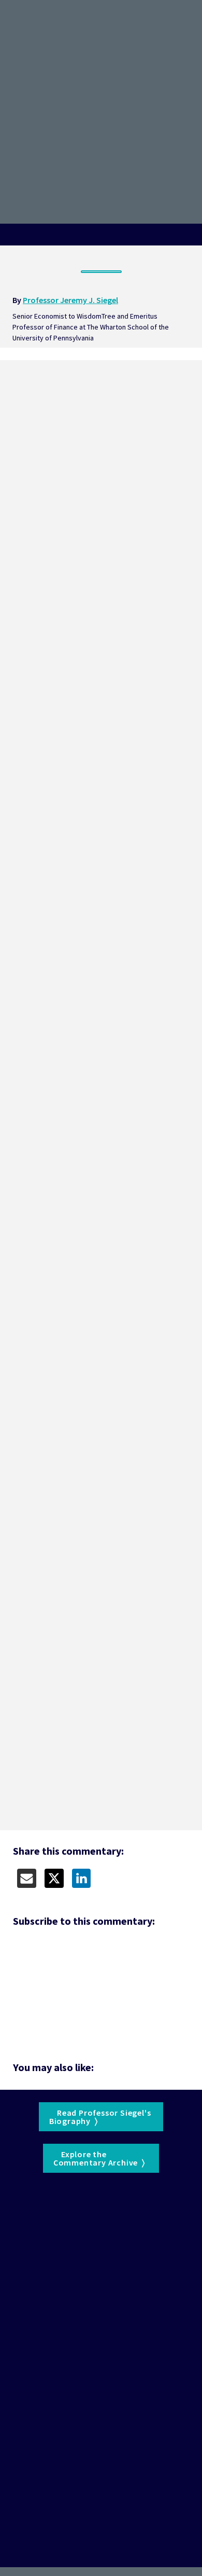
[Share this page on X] (54, 1878)
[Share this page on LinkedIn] (82, 1878)
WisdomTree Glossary (80, 2207)
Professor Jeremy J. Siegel (70, 300)
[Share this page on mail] (27, 1878)
